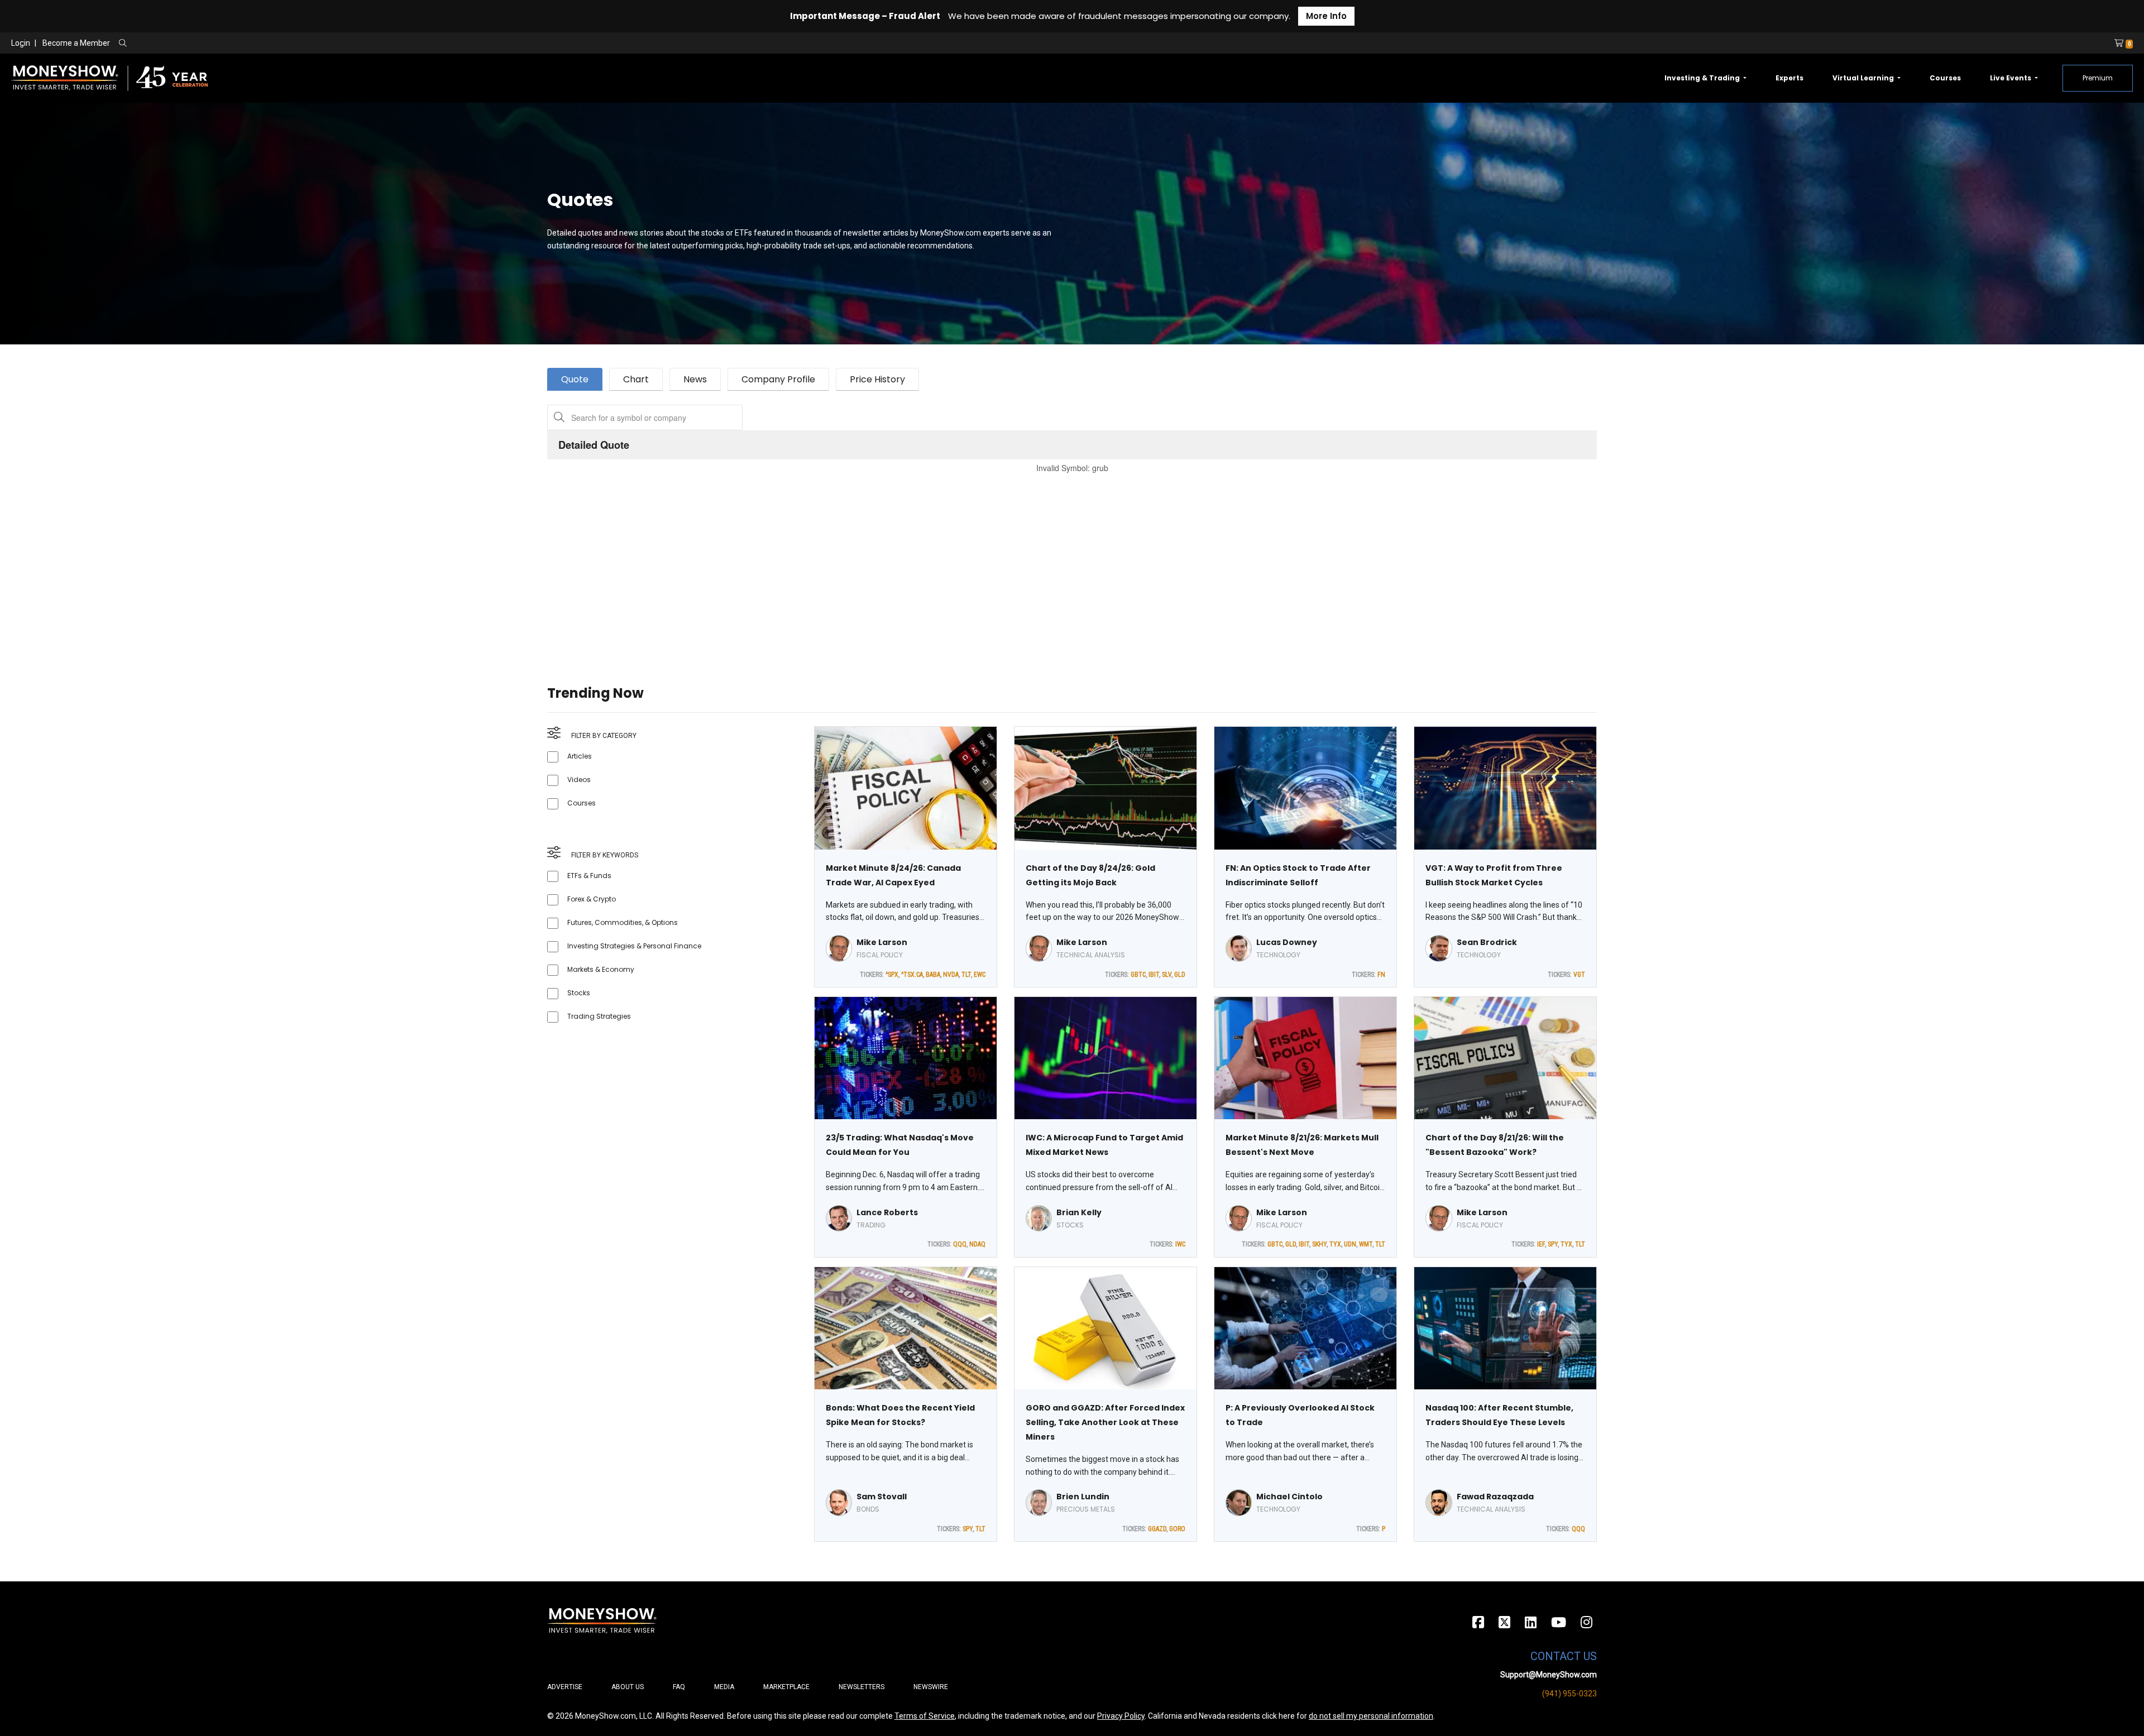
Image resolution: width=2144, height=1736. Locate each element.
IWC (1180, 1244)
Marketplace (786, 1687)
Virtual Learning (1864, 78)
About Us (628, 1687)
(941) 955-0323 (1569, 1694)
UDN (1350, 1244)
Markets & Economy (601, 969)
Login (21, 43)
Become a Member (76, 43)
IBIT (1154, 975)
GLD (1180, 975)
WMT (1366, 1244)
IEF (1541, 1244)
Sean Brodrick (1487, 942)
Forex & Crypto (592, 899)
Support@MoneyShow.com (1549, 1675)
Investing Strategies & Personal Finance (634, 946)
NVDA (951, 975)
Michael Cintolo (1289, 1497)
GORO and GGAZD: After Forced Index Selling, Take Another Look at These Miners (1105, 1422)
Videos (579, 780)
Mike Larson (882, 942)
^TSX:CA (912, 975)
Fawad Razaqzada (1495, 1497)
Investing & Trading (1703, 78)
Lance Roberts (887, 1212)
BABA (933, 975)
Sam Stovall (882, 1497)
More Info (1326, 16)
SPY (1553, 1244)
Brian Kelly (1079, 1212)
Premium (2098, 78)
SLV (1167, 975)
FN (1381, 975)
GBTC (1138, 975)
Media (724, 1687)
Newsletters (862, 1687)
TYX (1335, 1244)
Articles (580, 756)
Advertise (565, 1687)
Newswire (931, 1687)
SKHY (1319, 1244)
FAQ (679, 1687)
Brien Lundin (1083, 1497)
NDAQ (977, 1244)
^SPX (892, 975)
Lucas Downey (1287, 942)
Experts (1789, 78)
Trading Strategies (599, 1016)
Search (243, 44)
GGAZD (1157, 1529)
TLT (966, 975)
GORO (1177, 1529)
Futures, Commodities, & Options (623, 922)
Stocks (579, 993)
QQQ (960, 1244)
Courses (1945, 78)
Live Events (2011, 78)
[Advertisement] (882, 565)
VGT (1579, 975)
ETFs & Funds (589, 876)
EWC (980, 975)
